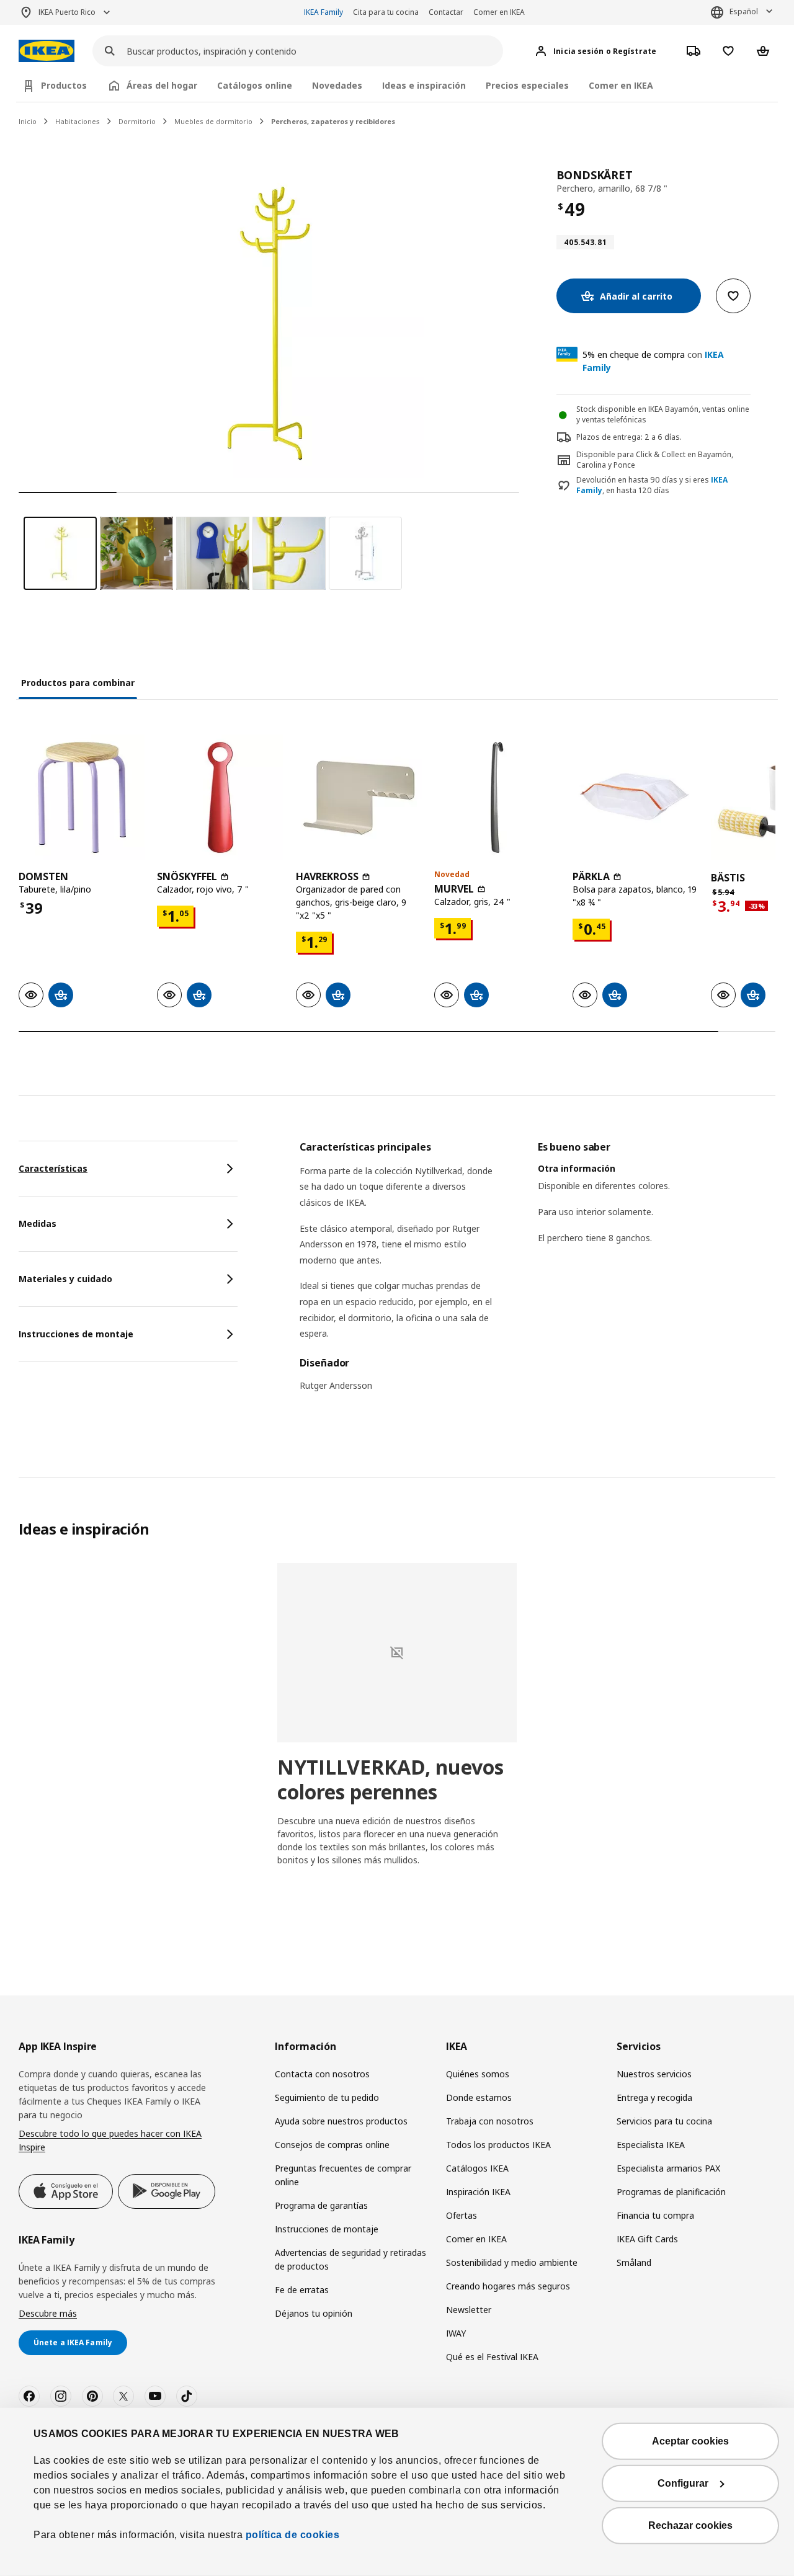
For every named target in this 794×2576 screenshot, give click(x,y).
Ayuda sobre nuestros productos (341, 2121)
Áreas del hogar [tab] (162, 85)
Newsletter (469, 2310)
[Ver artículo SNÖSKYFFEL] (220, 797)
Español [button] (744, 11)
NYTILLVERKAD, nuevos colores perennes (390, 1779)
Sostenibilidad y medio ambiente (512, 2262)
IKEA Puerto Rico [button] (67, 12)
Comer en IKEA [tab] (621, 85)
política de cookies (291, 2535)
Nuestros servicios (654, 2074)
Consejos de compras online (332, 2145)
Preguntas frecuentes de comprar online (343, 2175)
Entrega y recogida (654, 2097)
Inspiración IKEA (478, 2192)
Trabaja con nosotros (490, 2121)
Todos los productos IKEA (498, 2145)
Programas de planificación (671, 2192)
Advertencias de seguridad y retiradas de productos (350, 2259)
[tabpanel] (538, 1274)
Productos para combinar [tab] (78, 683)
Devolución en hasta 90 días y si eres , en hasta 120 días (652, 485)
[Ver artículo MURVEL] (497, 797)
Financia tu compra (655, 2215)
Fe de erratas (302, 2290)
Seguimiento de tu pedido (327, 2097)
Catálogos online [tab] (255, 85)
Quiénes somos (478, 2074)
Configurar (683, 2483)
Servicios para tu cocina (664, 2121)
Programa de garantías (321, 2205)
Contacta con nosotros (322, 2074)
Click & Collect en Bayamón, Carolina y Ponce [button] (655, 460)
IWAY (456, 2333)
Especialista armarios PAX (668, 2168)
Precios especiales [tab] (527, 85)
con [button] (653, 361)
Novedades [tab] (337, 85)
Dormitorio (137, 121)
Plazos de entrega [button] (609, 437)
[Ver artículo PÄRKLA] (636, 797)
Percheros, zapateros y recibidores (333, 121)
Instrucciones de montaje (327, 2229)
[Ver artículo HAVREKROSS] (359, 797)
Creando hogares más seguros (508, 2286)
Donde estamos (479, 2097)
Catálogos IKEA (477, 2168)
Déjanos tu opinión (314, 2313)
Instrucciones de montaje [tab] (76, 1334)
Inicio (28, 121)
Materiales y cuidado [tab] (65, 1279)
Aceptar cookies (690, 2441)
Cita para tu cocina (386, 12)
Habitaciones (78, 121)
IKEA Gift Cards (647, 2239)
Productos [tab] (64, 85)
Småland (634, 2262)
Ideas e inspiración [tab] (424, 85)
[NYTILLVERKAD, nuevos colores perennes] (397, 1653)
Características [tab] (53, 1168)
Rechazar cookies (690, 2525)
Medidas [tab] (38, 1223)
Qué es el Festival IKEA (492, 2357)
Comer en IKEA (499, 12)
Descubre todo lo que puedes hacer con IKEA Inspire (110, 2140)
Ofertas (462, 2215)
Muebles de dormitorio (213, 121)
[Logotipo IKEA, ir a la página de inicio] (47, 51)
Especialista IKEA (651, 2145)
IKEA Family (323, 12)
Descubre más (48, 2313)
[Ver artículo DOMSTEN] (82, 797)
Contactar (446, 12)
